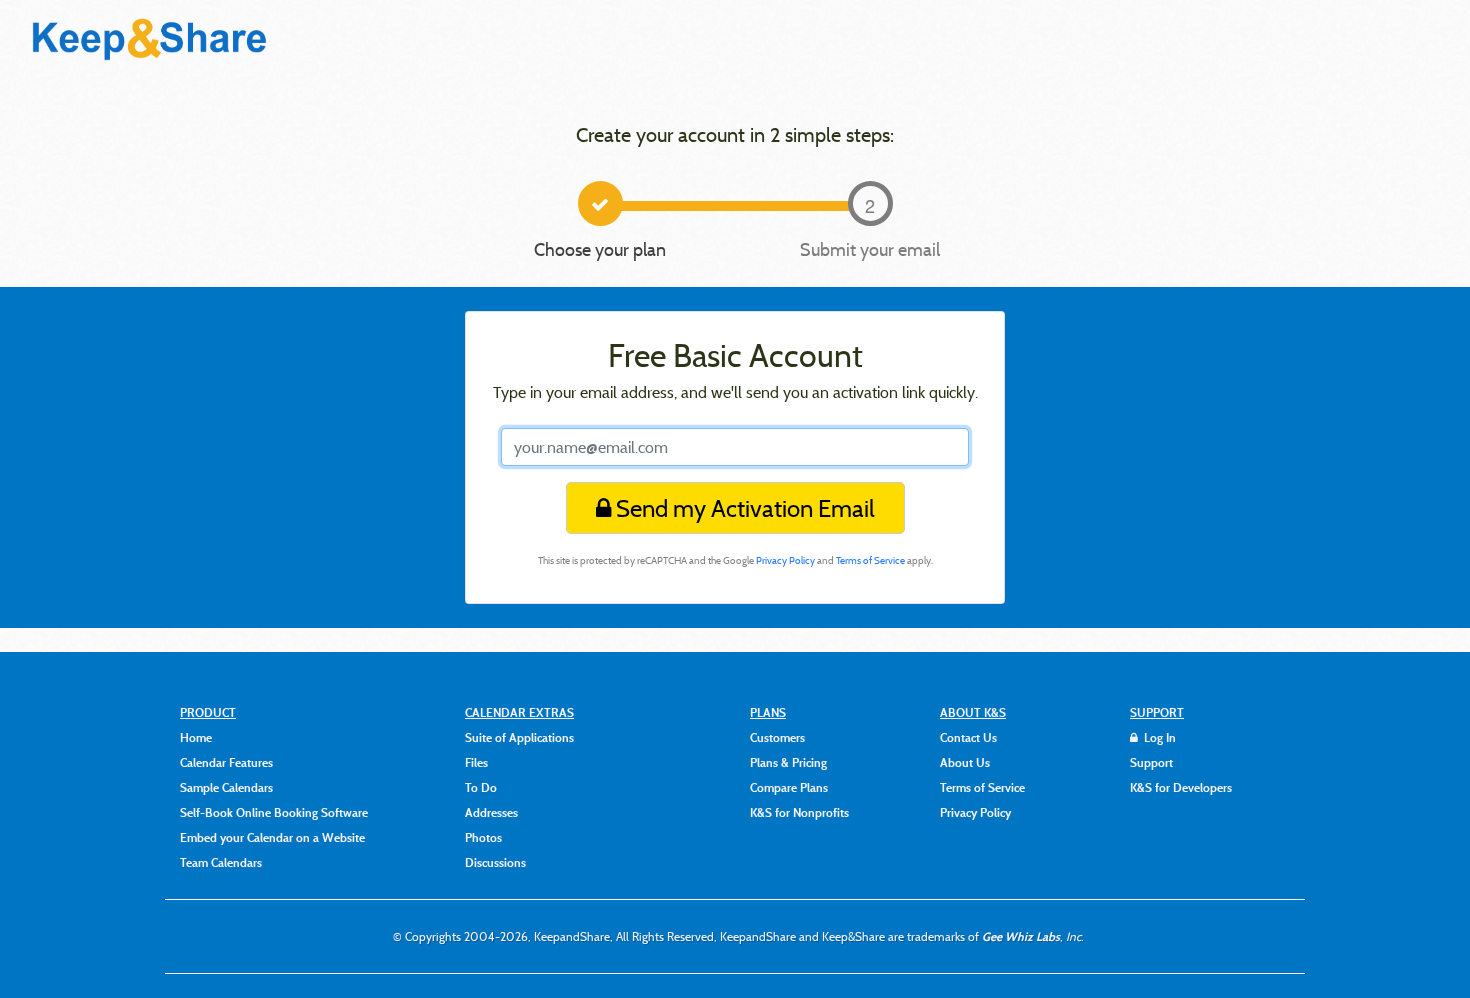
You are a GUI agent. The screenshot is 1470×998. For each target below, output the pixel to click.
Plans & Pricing (788, 762)
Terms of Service (870, 560)
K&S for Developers (1181, 787)
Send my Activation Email (743, 508)
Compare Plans (789, 787)
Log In (1158, 737)
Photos (483, 837)
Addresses (491, 812)
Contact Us (968, 737)
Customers (777, 737)
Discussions (495, 862)
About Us (965, 762)
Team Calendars (221, 862)
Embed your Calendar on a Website (272, 837)
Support (1151, 762)
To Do (481, 787)
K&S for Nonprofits (799, 812)
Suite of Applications (519, 737)
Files (476, 762)
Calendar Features (226, 762)
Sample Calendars (226, 787)
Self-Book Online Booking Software (274, 812)
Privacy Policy (785, 560)
